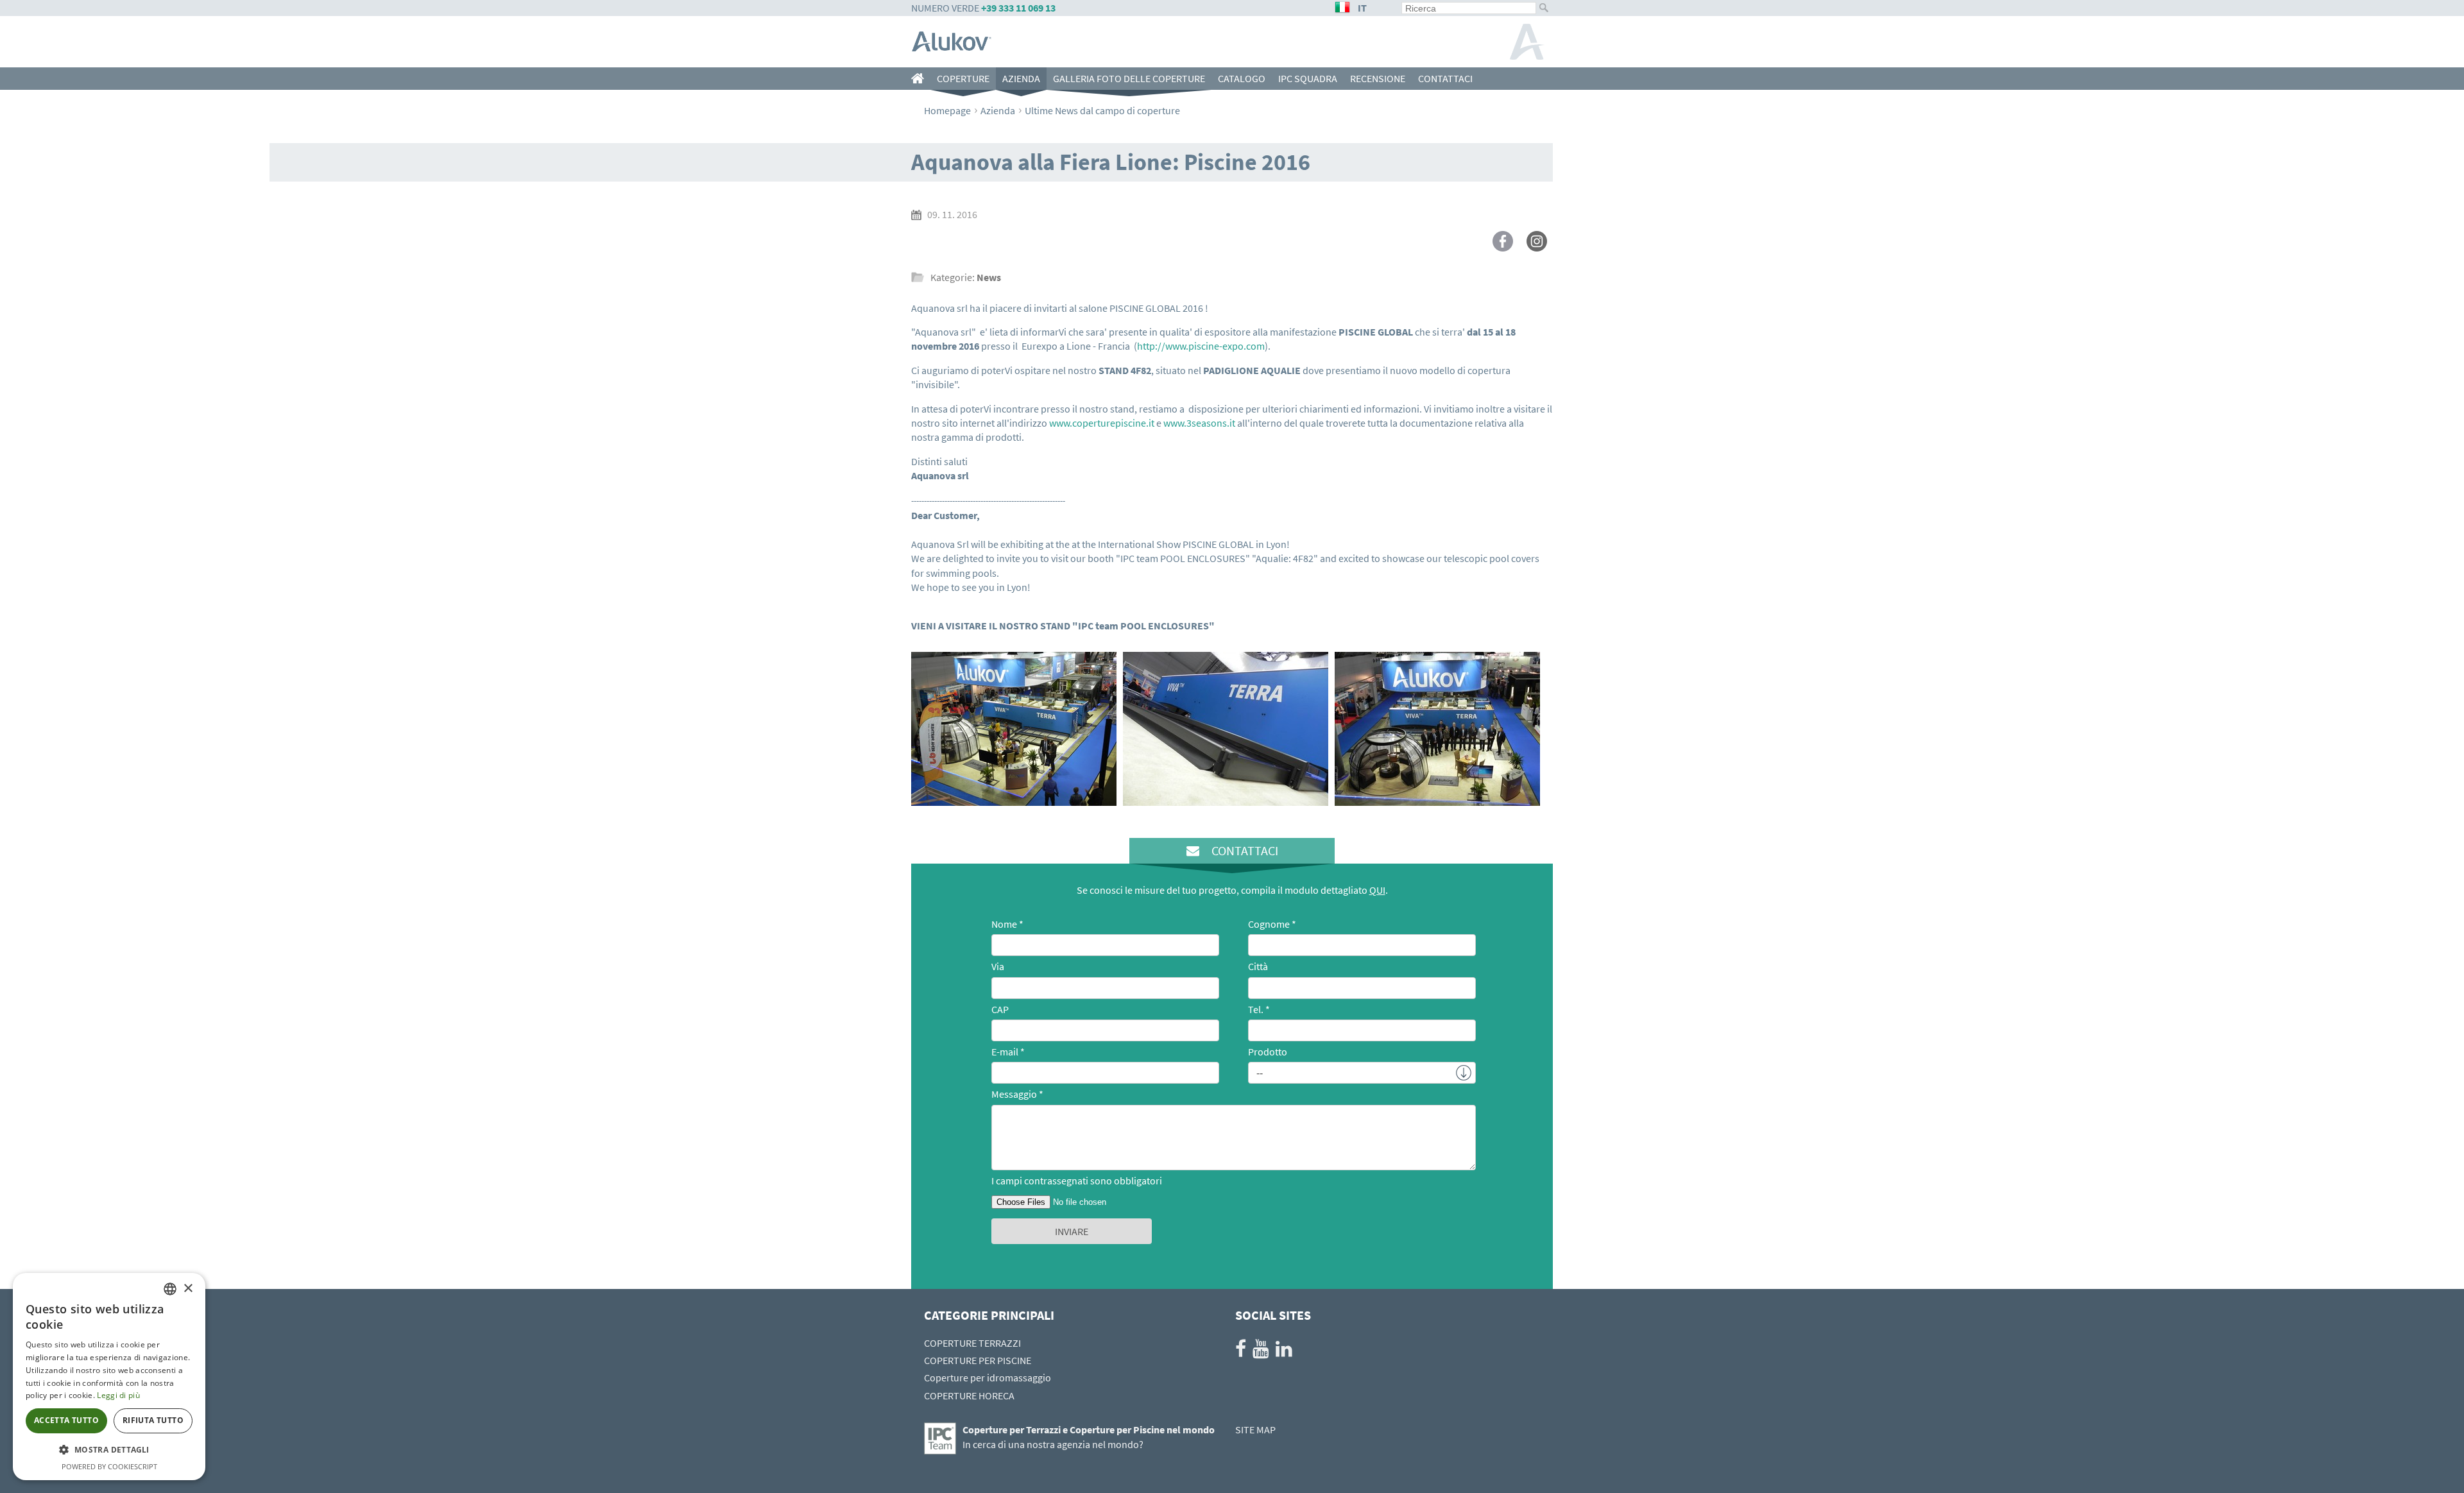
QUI (1377, 890)
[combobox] (170, 1289)
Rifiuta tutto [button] (153, 1420)
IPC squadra (1308, 78)
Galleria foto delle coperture (1129, 78)
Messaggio (1014, 1094)
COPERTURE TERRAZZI (972, 1343)
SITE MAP (1255, 1429)
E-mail (1005, 1052)
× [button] (188, 1289)
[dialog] (109, 1377)
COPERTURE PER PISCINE (978, 1360)
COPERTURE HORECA (969, 1395)
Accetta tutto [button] (66, 1420)
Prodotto (1268, 1052)
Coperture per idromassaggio (988, 1378)
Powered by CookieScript (109, 1466)
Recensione (1378, 78)
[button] (109, 1450)
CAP (1000, 1009)
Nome (1004, 924)
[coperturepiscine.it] (921, 79)
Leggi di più (118, 1395)
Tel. (1256, 1009)
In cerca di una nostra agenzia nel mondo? (1053, 1444)
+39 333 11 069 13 (1018, 8)
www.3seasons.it (1199, 423)
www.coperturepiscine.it (1102, 423)
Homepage (947, 110)
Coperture (963, 78)
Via (998, 966)
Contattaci (1445, 78)
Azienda (1021, 78)
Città (1258, 966)
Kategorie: (966, 277)
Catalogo (1242, 78)
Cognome (1269, 924)
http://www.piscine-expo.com (1201, 346)
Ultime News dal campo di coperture (1102, 110)
